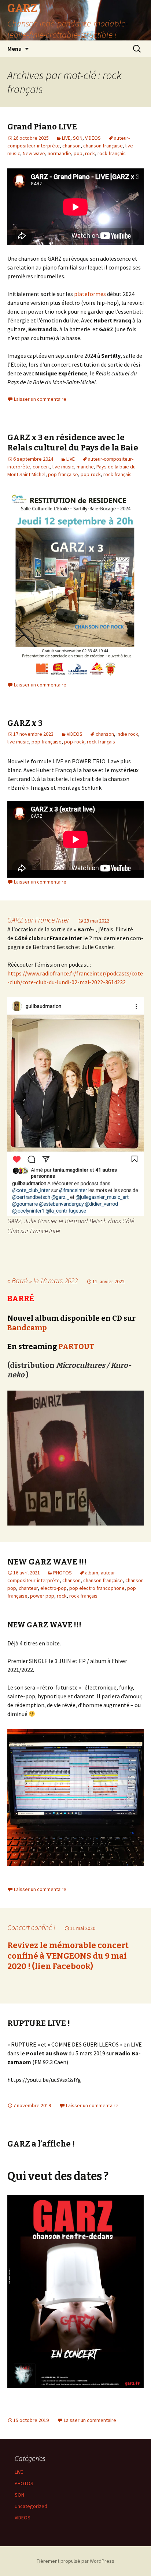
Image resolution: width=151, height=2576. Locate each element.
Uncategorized (31, 2506)
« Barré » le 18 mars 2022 (43, 1280)
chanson (71, 146)
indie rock (127, 734)
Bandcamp (27, 1328)
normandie (59, 153)
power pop (42, 1596)
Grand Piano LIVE (42, 127)
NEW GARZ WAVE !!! (47, 1562)
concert (41, 467)
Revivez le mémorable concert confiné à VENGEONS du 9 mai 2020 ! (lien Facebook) (68, 1956)
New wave (34, 153)
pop (78, 153)
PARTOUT (76, 1346)
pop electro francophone (97, 1588)
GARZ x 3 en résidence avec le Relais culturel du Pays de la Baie (73, 443)
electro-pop (54, 1588)
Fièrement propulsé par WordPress (75, 2561)
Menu (14, 49)
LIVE (66, 138)
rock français (112, 153)
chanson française (103, 146)
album (92, 1573)
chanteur (28, 1588)
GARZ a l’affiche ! (41, 2144)
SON (78, 138)
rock (90, 153)
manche (85, 467)
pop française (63, 474)
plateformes (90, 294)
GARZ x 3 (25, 723)
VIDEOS (93, 138)
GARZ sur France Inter (38, 920)
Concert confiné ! (31, 1927)
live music (63, 467)
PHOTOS (62, 1573)
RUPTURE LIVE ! (39, 2023)
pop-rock (91, 474)
